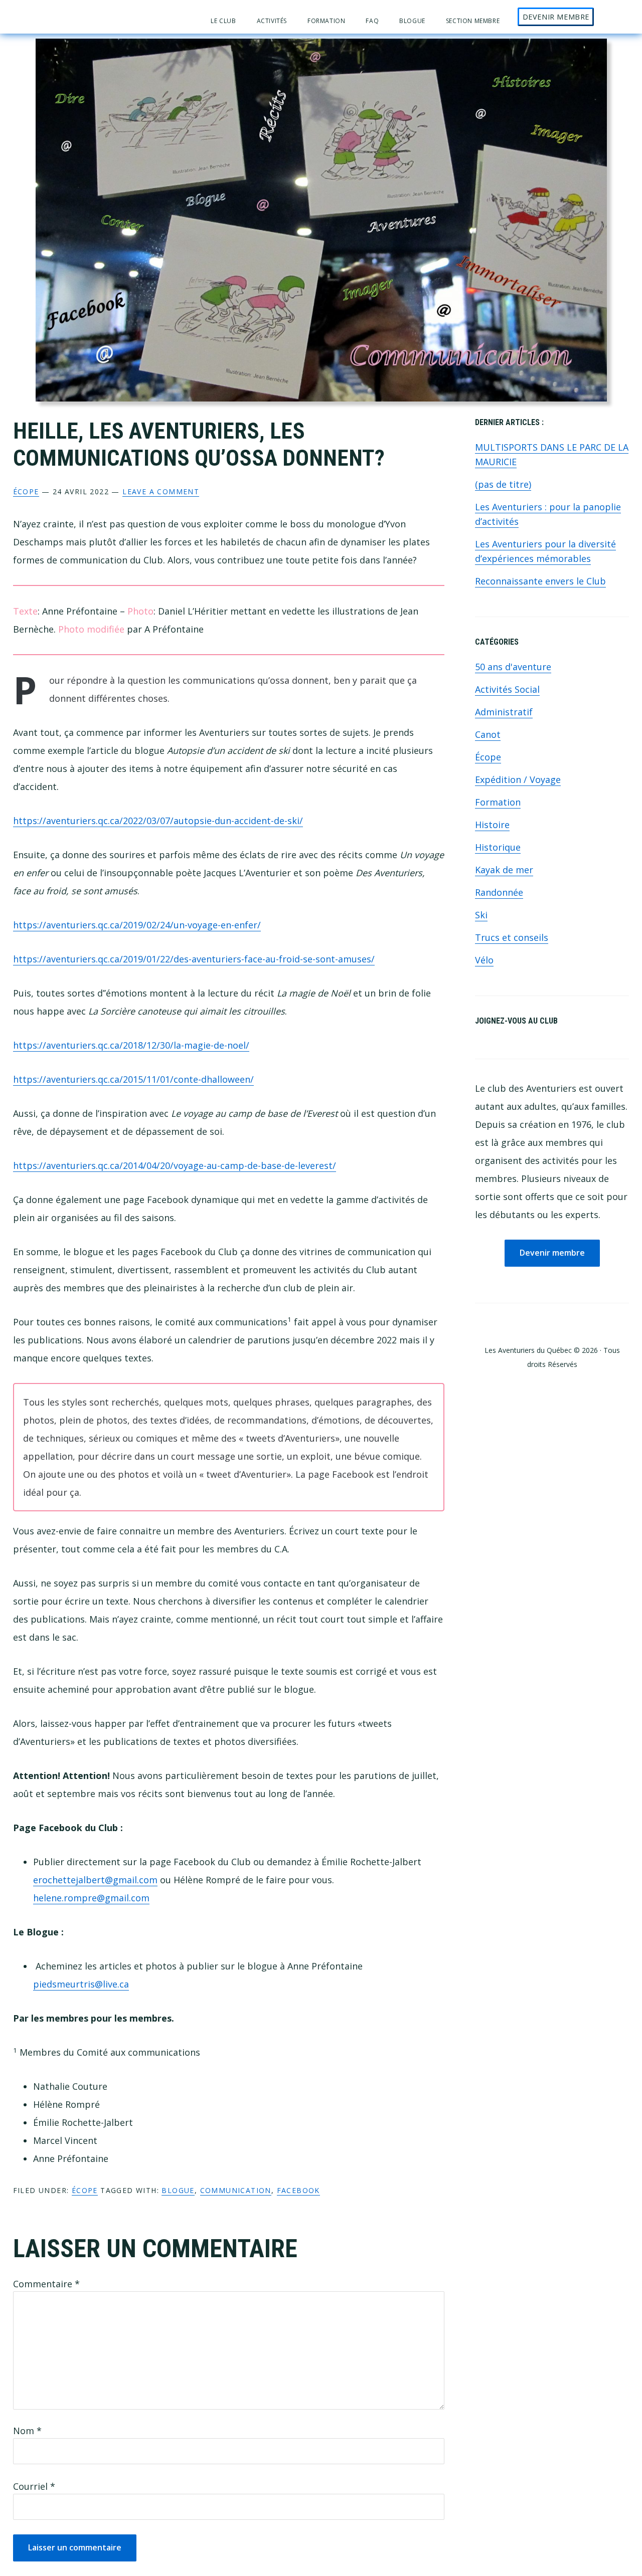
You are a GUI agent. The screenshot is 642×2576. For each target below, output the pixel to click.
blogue (178, 2190)
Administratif (504, 712)
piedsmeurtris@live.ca (81, 1984)
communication (236, 2190)
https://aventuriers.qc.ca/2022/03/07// (158, 821)
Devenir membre (552, 1253)
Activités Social (507, 689)
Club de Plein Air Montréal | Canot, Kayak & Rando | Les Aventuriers (63, 17)
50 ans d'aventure (513, 667)
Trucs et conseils (512, 937)
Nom (27, 2431)
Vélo (484, 960)
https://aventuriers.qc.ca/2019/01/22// (194, 959)
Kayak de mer (504, 870)
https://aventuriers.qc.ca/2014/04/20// (175, 1165)
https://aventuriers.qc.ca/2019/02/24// (137, 925)
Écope (26, 491)
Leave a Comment (161, 491)
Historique (498, 847)
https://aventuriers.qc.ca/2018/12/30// (131, 1045)
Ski (481, 915)
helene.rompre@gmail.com (91, 1898)
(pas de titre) (503, 484)
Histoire (492, 825)
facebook (298, 2190)
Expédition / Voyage (518, 779)
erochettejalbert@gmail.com (95, 1880)
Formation (498, 802)
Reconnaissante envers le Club (540, 581)
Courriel (34, 2486)
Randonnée (499, 892)
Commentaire (46, 2284)
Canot (488, 734)
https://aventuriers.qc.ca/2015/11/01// (133, 1079)
